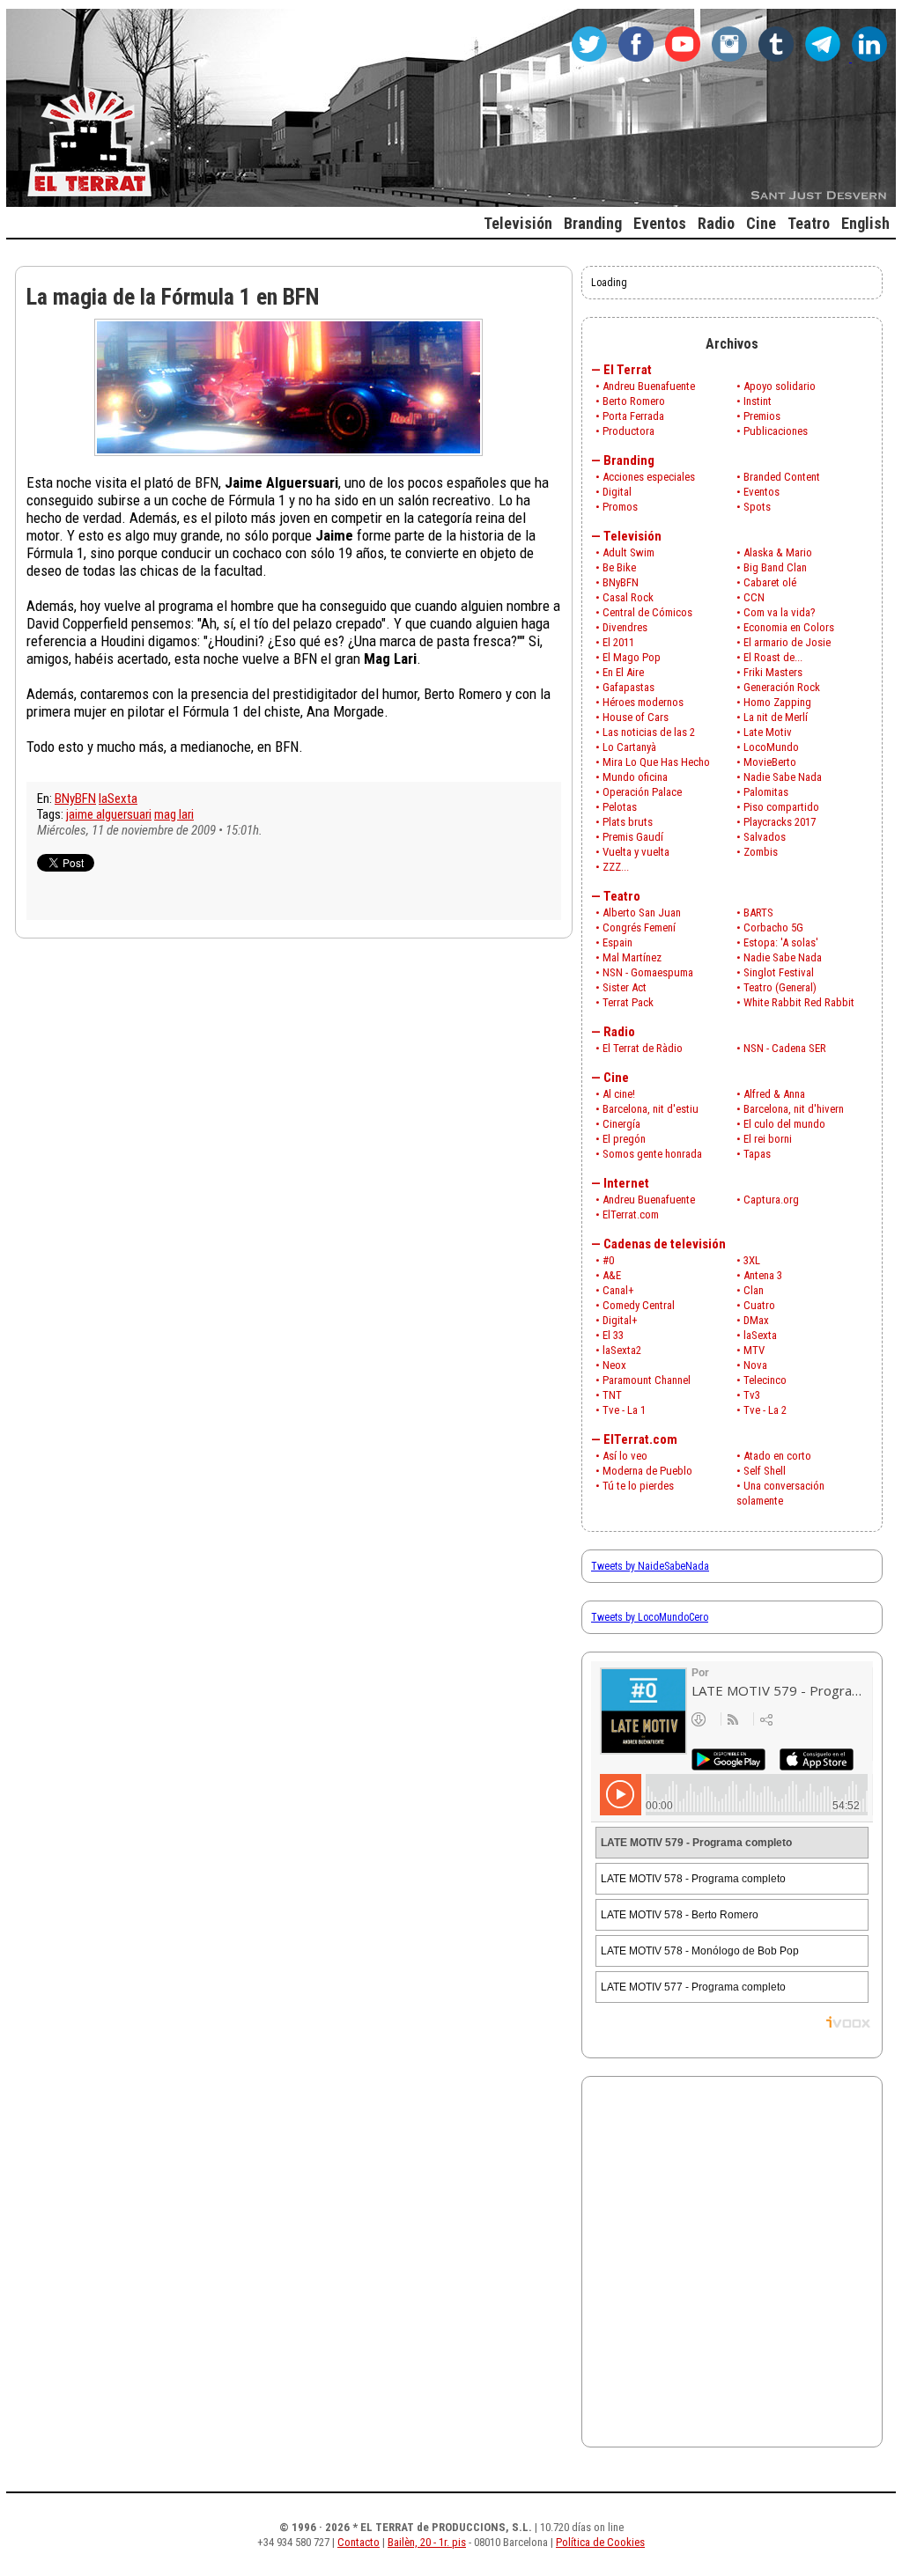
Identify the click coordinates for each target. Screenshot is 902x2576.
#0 (608, 1260)
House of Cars (636, 717)
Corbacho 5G (773, 927)
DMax (756, 1320)
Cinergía (621, 1124)
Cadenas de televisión (665, 1244)
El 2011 (618, 642)
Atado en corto (777, 1456)
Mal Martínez (632, 957)
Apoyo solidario (780, 386)
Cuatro (759, 1305)
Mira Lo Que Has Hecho (656, 762)
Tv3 (752, 1395)
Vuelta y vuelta (636, 852)
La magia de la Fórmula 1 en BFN (173, 297)
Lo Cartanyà (629, 747)
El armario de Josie (787, 642)
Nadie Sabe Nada (783, 777)
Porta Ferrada (633, 416)
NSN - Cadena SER (785, 1048)
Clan (754, 1290)
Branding (629, 460)
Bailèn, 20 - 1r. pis (427, 2542)
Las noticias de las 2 (649, 732)
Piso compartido (781, 807)
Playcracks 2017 (780, 822)
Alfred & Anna (774, 1094)
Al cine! (619, 1094)
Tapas (757, 1154)
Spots (757, 507)
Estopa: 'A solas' (781, 942)
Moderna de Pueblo (647, 1471)
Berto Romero (634, 401)
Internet (626, 1183)
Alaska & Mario (778, 552)
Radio (619, 1032)
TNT (612, 1395)
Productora (628, 431)
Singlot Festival (779, 972)
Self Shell (765, 1471)
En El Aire (623, 672)
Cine (616, 1078)
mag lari (174, 814)
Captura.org (771, 1200)
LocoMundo (771, 747)
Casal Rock (628, 597)
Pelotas (620, 807)
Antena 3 (763, 1275)
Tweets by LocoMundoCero (650, 1617)
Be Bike (619, 567)
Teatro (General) (780, 987)
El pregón (624, 1139)
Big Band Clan (775, 567)
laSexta (118, 799)
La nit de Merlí (776, 717)
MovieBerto (770, 762)
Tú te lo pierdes (638, 1486)
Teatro (622, 896)
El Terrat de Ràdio (643, 1048)
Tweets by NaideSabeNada (650, 1566)
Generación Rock (782, 687)
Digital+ (620, 1320)
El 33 (613, 1335)
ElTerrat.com (631, 1214)
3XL (752, 1260)
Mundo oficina (635, 777)
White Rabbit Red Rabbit (799, 1002)
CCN (754, 597)
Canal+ (618, 1290)
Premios (762, 416)
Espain (617, 942)
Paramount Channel (647, 1380)
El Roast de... (773, 657)
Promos (620, 507)
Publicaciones (776, 431)
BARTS (758, 913)
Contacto (359, 2542)
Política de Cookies (600, 2542)
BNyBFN (75, 799)
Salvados (765, 837)
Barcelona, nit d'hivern (794, 1109)
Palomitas (766, 792)
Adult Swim (628, 552)
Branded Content (782, 477)
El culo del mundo (784, 1124)
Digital (617, 492)
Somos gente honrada (652, 1154)
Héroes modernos (643, 702)
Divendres (625, 627)
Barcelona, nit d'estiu (651, 1109)
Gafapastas (628, 687)
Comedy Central (639, 1305)
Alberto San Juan (642, 913)
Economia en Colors (789, 627)
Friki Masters (773, 672)
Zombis (761, 852)
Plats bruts (628, 822)
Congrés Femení (639, 927)
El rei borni (768, 1139)
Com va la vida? (780, 612)
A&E (612, 1275)
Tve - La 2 (765, 1410)
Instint (758, 401)
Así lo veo (625, 1456)
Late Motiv (768, 732)
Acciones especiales (649, 477)
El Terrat (628, 370)
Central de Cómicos (647, 612)
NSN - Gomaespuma (648, 972)
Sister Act (625, 987)
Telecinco (765, 1380)
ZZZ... (616, 867)
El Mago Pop (632, 657)
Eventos (762, 492)
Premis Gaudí (633, 837)
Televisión (632, 536)
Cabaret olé (770, 582)
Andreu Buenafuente (649, 386)
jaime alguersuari (109, 814)
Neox (614, 1365)
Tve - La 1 (624, 1410)
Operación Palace (642, 792)
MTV (754, 1350)
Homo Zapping (777, 702)
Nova (755, 1365)
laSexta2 (622, 1350)
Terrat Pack (628, 1002)
